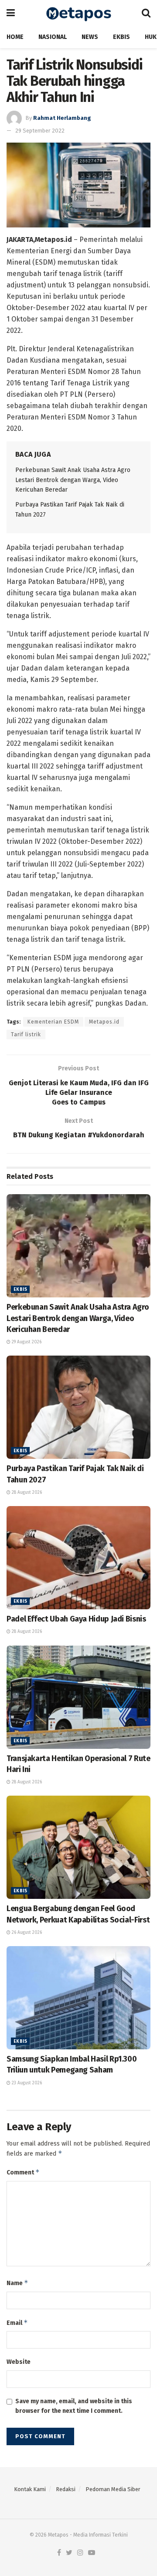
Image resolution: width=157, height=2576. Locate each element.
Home (15, 37)
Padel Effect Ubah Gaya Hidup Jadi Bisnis (76, 1619)
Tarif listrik (26, 1035)
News (90, 37)
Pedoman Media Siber (113, 2489)
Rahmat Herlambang (62, 118)
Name (17, 2283)
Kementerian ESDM (53, 1022)
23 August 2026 (26, 2083)
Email (17, 2323)
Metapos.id (104, 1022)
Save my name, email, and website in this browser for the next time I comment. (74, 2406)
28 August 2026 (26, 1492)
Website (19, 2362)
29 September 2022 (40, 131)
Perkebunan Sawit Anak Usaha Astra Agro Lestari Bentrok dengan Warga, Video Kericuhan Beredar (73, 480)
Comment (23, 2172)
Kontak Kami (30, 2489)
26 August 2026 (26, 1933)
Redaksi (66, 2489)
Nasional (53, 37)
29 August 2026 (26, 1342)
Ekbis (121, 37)
